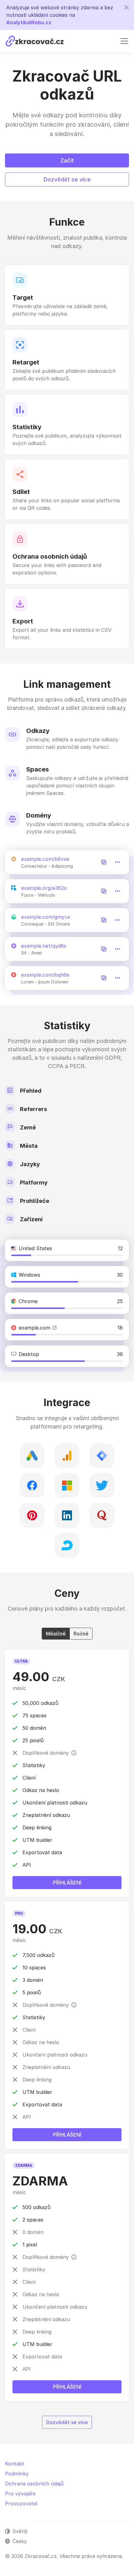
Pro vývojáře (20, 2494)
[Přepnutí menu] (124, 41)
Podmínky (17, 2474)
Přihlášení (67, 2387)
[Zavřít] (127, 7)
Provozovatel (21, 2503)
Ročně (81, 1634)
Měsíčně (56, 1634)
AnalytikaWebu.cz (29, 22)
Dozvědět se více (67, 179)
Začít (67, 160)
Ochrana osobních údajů (34, 2484)
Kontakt (15, 2464)
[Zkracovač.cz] (35, 41)
